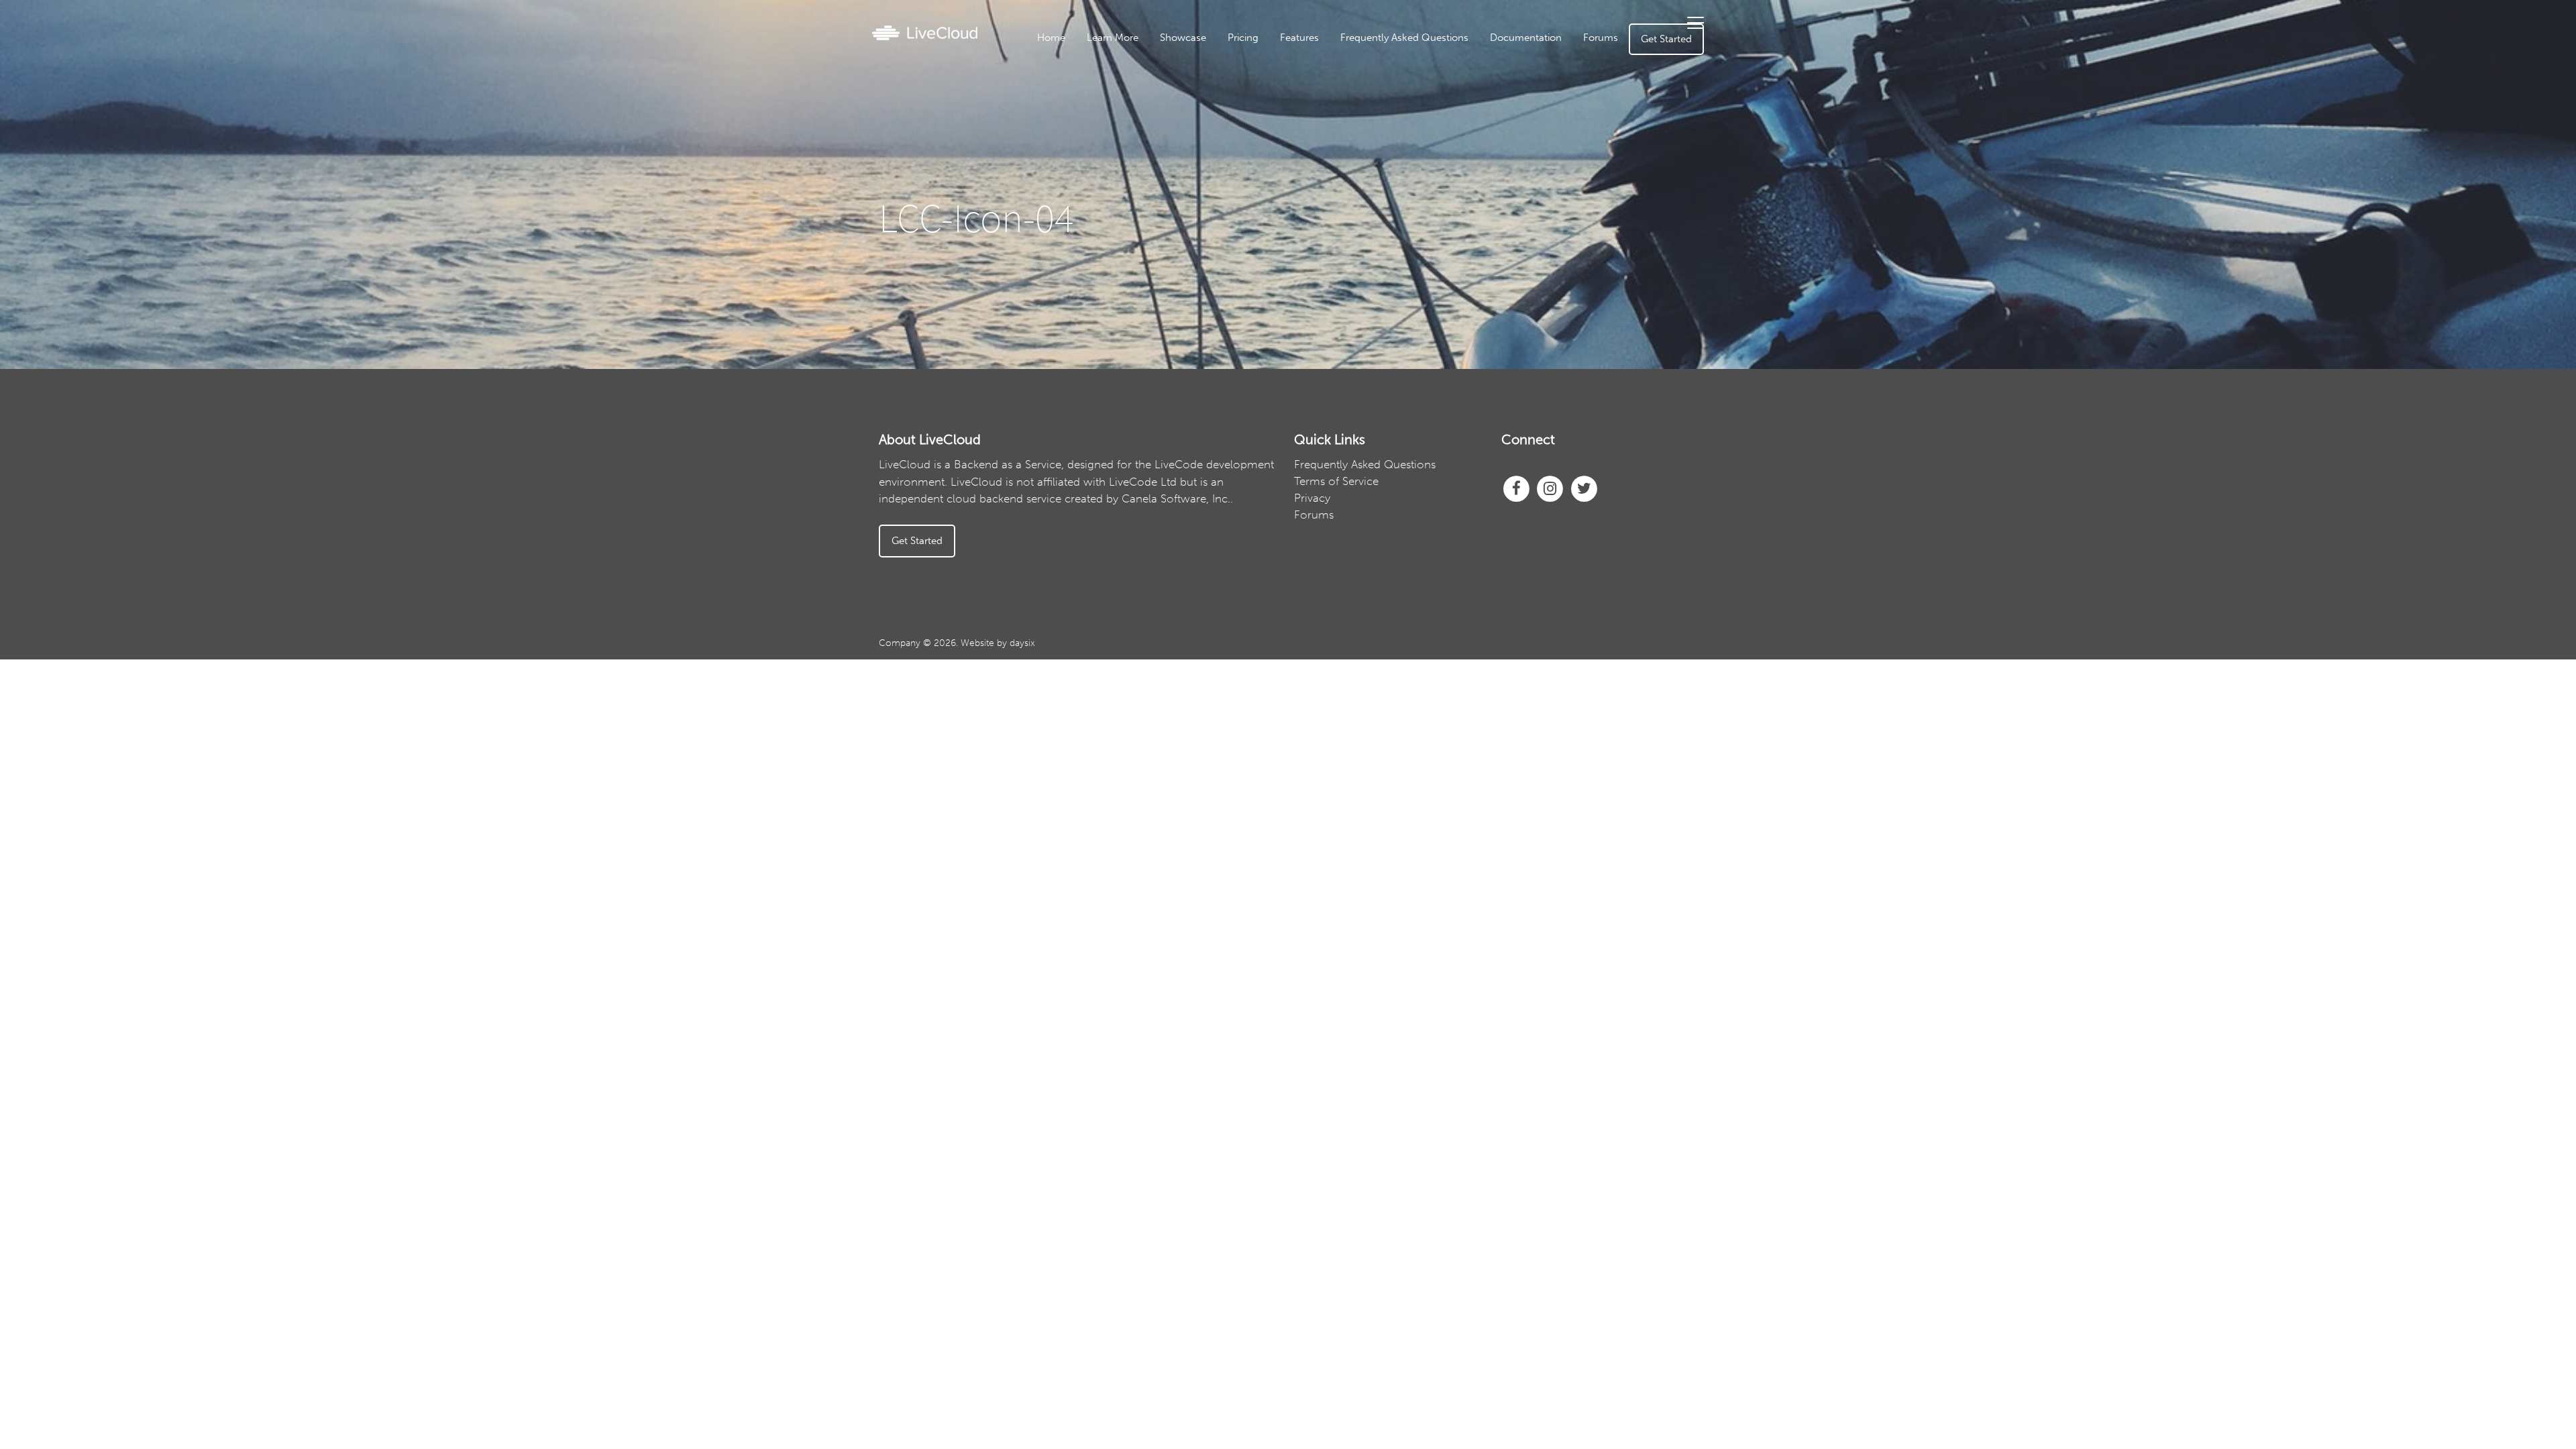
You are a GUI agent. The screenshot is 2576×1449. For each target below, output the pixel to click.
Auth (1336, 114)
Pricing (1243, 38)
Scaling (1337, 239)
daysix (1022, 643)
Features (1299, 38)
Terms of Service (1336, 481)
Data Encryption (1336, 135)
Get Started (1666, 39)
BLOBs (1337, 218)
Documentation (1526, 38)
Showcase (1183, 38)
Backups (1336, 156)
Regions (1337, 176)
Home (1051, 38)
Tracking (1337, 197)
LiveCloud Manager (1336, 93)
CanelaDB (1337, 72)
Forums (1601, 38)
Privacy (1312, 498)
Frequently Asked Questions (1404, 38)
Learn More (1113, 38)
